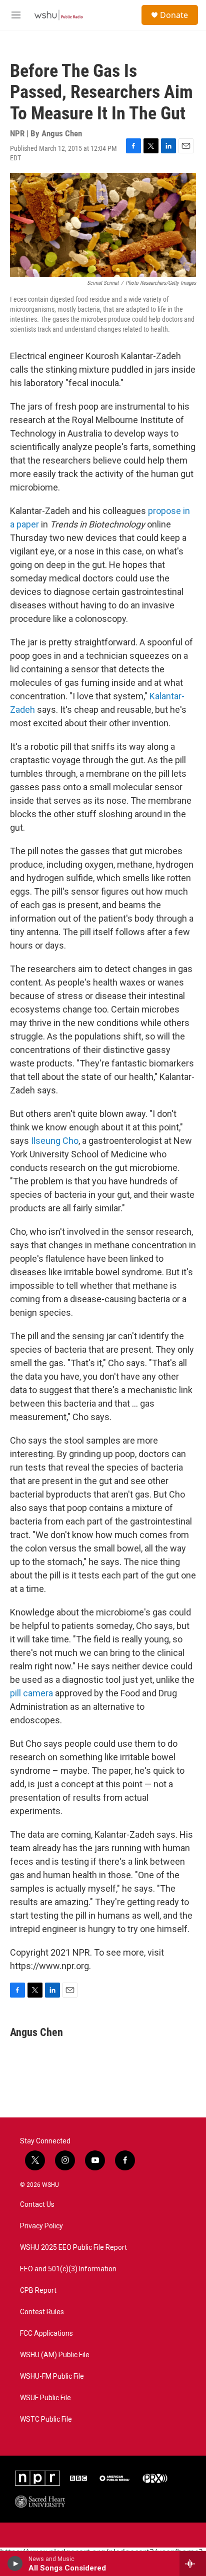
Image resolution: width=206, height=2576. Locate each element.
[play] (15, 2564)
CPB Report (38, 2291)
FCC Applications (46, 2333)
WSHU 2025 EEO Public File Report (73, 2248)
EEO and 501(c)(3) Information (68, 2269)
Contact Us (37, 2205)
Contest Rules (42, 2312)
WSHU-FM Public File (52, 2376)
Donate (174, 15)
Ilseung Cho (55, 1141)
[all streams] (193, 2564)
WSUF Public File (45, 2398)
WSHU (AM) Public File (55, 2355)
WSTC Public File (46, 2419)
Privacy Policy (41, 2226)
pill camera (31, 1693)
